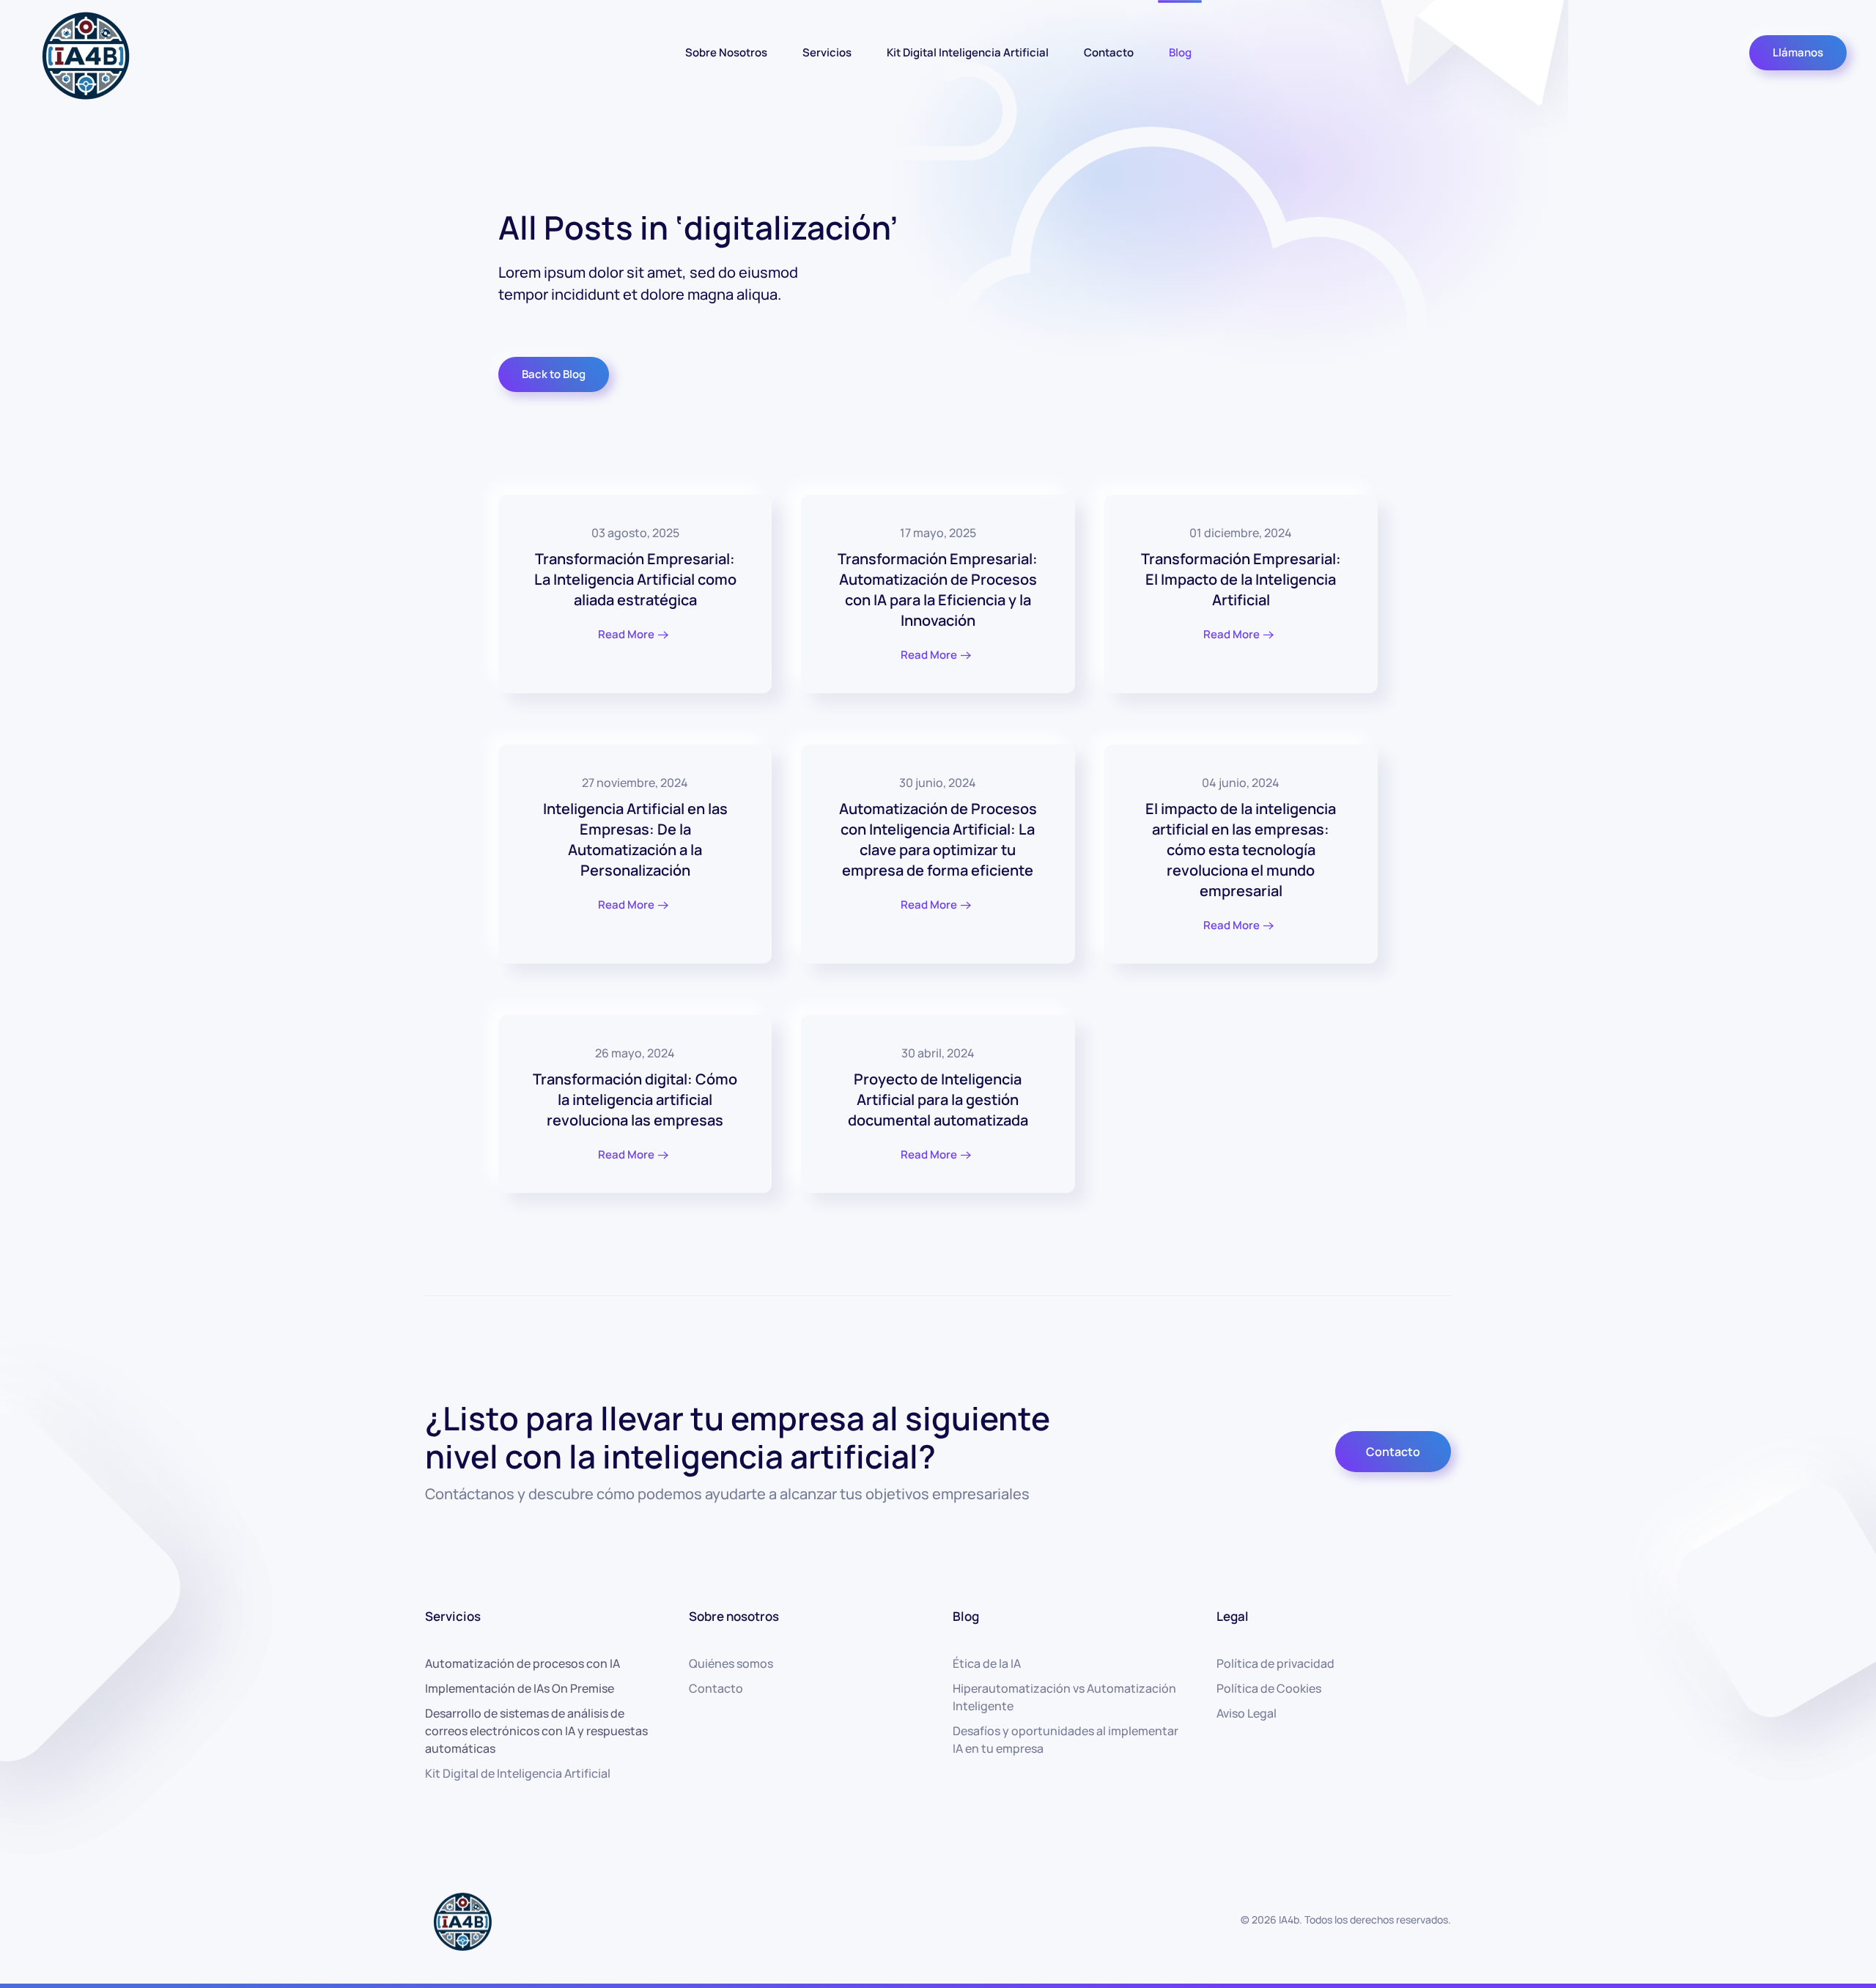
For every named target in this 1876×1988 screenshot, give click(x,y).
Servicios (827, 52)
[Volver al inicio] (84, 52)
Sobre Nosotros (726, 52)
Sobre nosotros (734, 1616)
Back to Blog (554, 374)
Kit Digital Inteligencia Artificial (968, 52)
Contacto (1109, 52)
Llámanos (1798, 52)
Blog (1180, 52)
